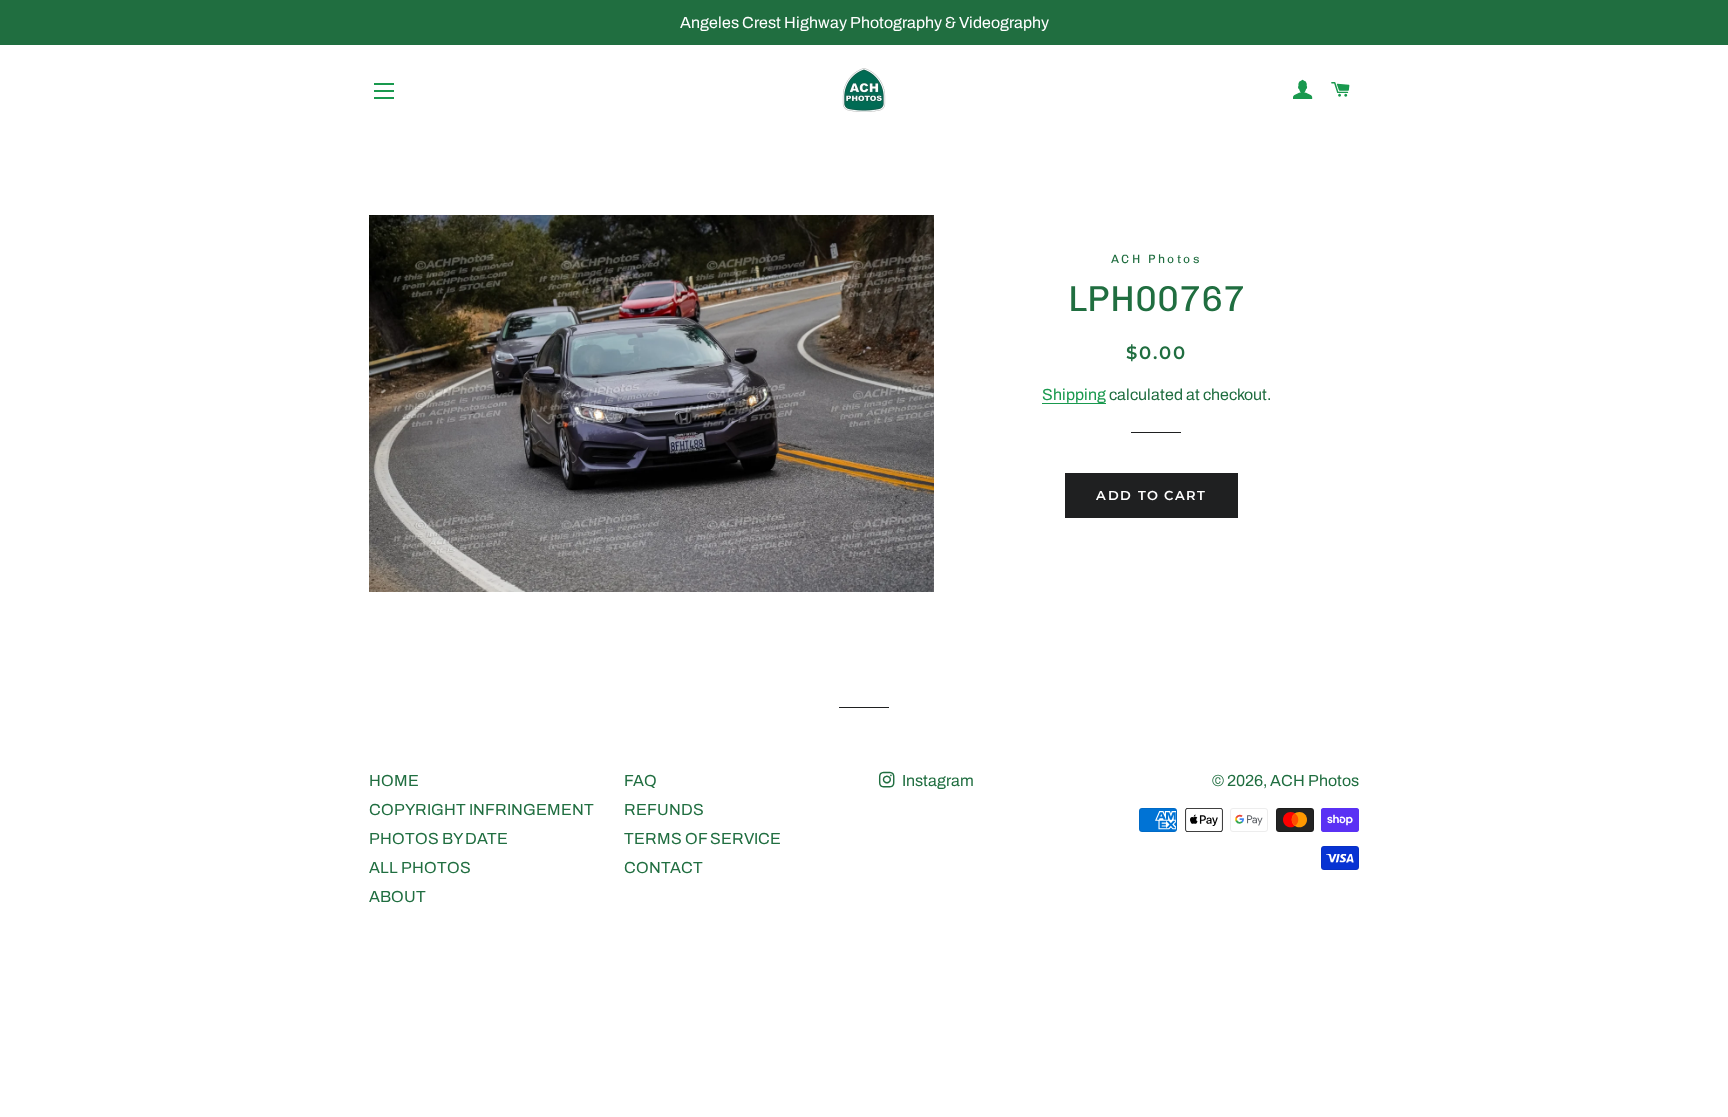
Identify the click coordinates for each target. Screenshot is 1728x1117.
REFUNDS (664, 809)
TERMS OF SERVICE (702, 838)
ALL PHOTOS (420, 867)
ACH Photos (1314, 780)
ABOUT (397, 896)
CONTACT (663, 867)
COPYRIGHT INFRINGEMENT (481, 809)
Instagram (936, 780)
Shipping (1074, 394)
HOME (394, 780)
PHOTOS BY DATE (438, 838)
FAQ (640, 780)
